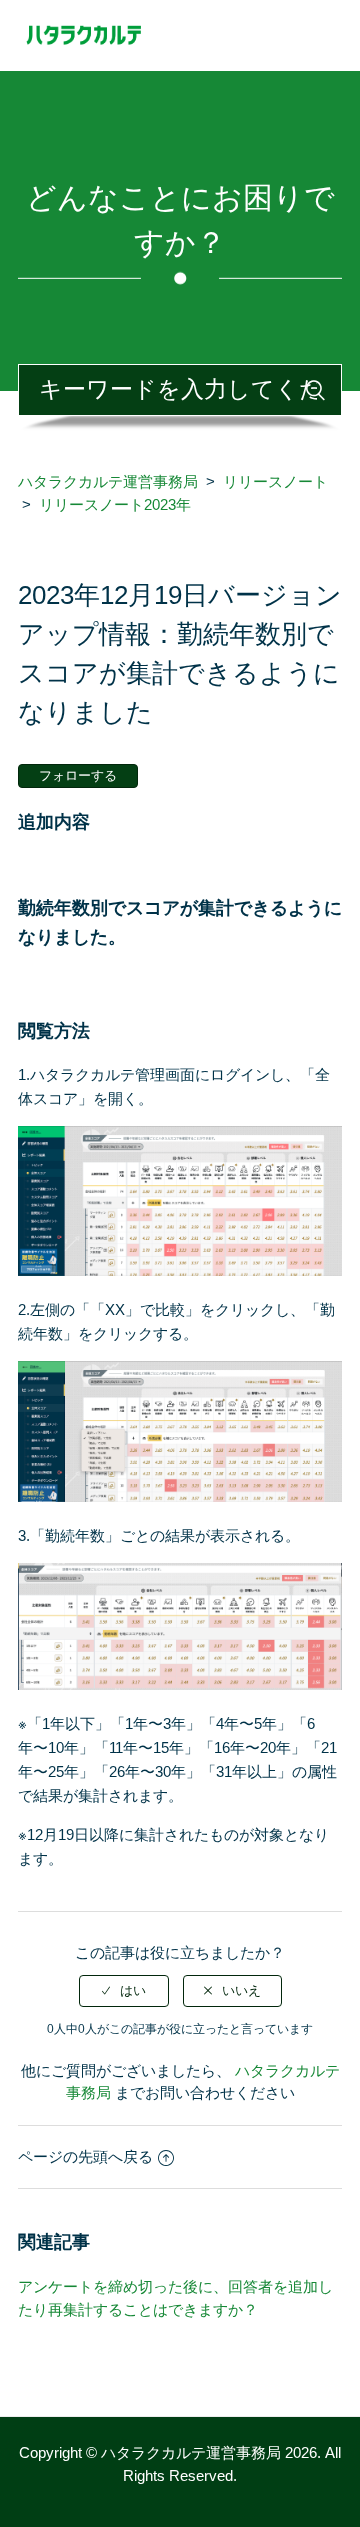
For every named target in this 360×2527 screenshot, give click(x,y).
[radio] (124, 1991)
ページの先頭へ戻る (85, 2156)
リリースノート (275, 481)
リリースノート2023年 (115, 504)
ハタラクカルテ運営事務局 (108, 481)
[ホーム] (180, 33)
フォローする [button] (78, 775)
